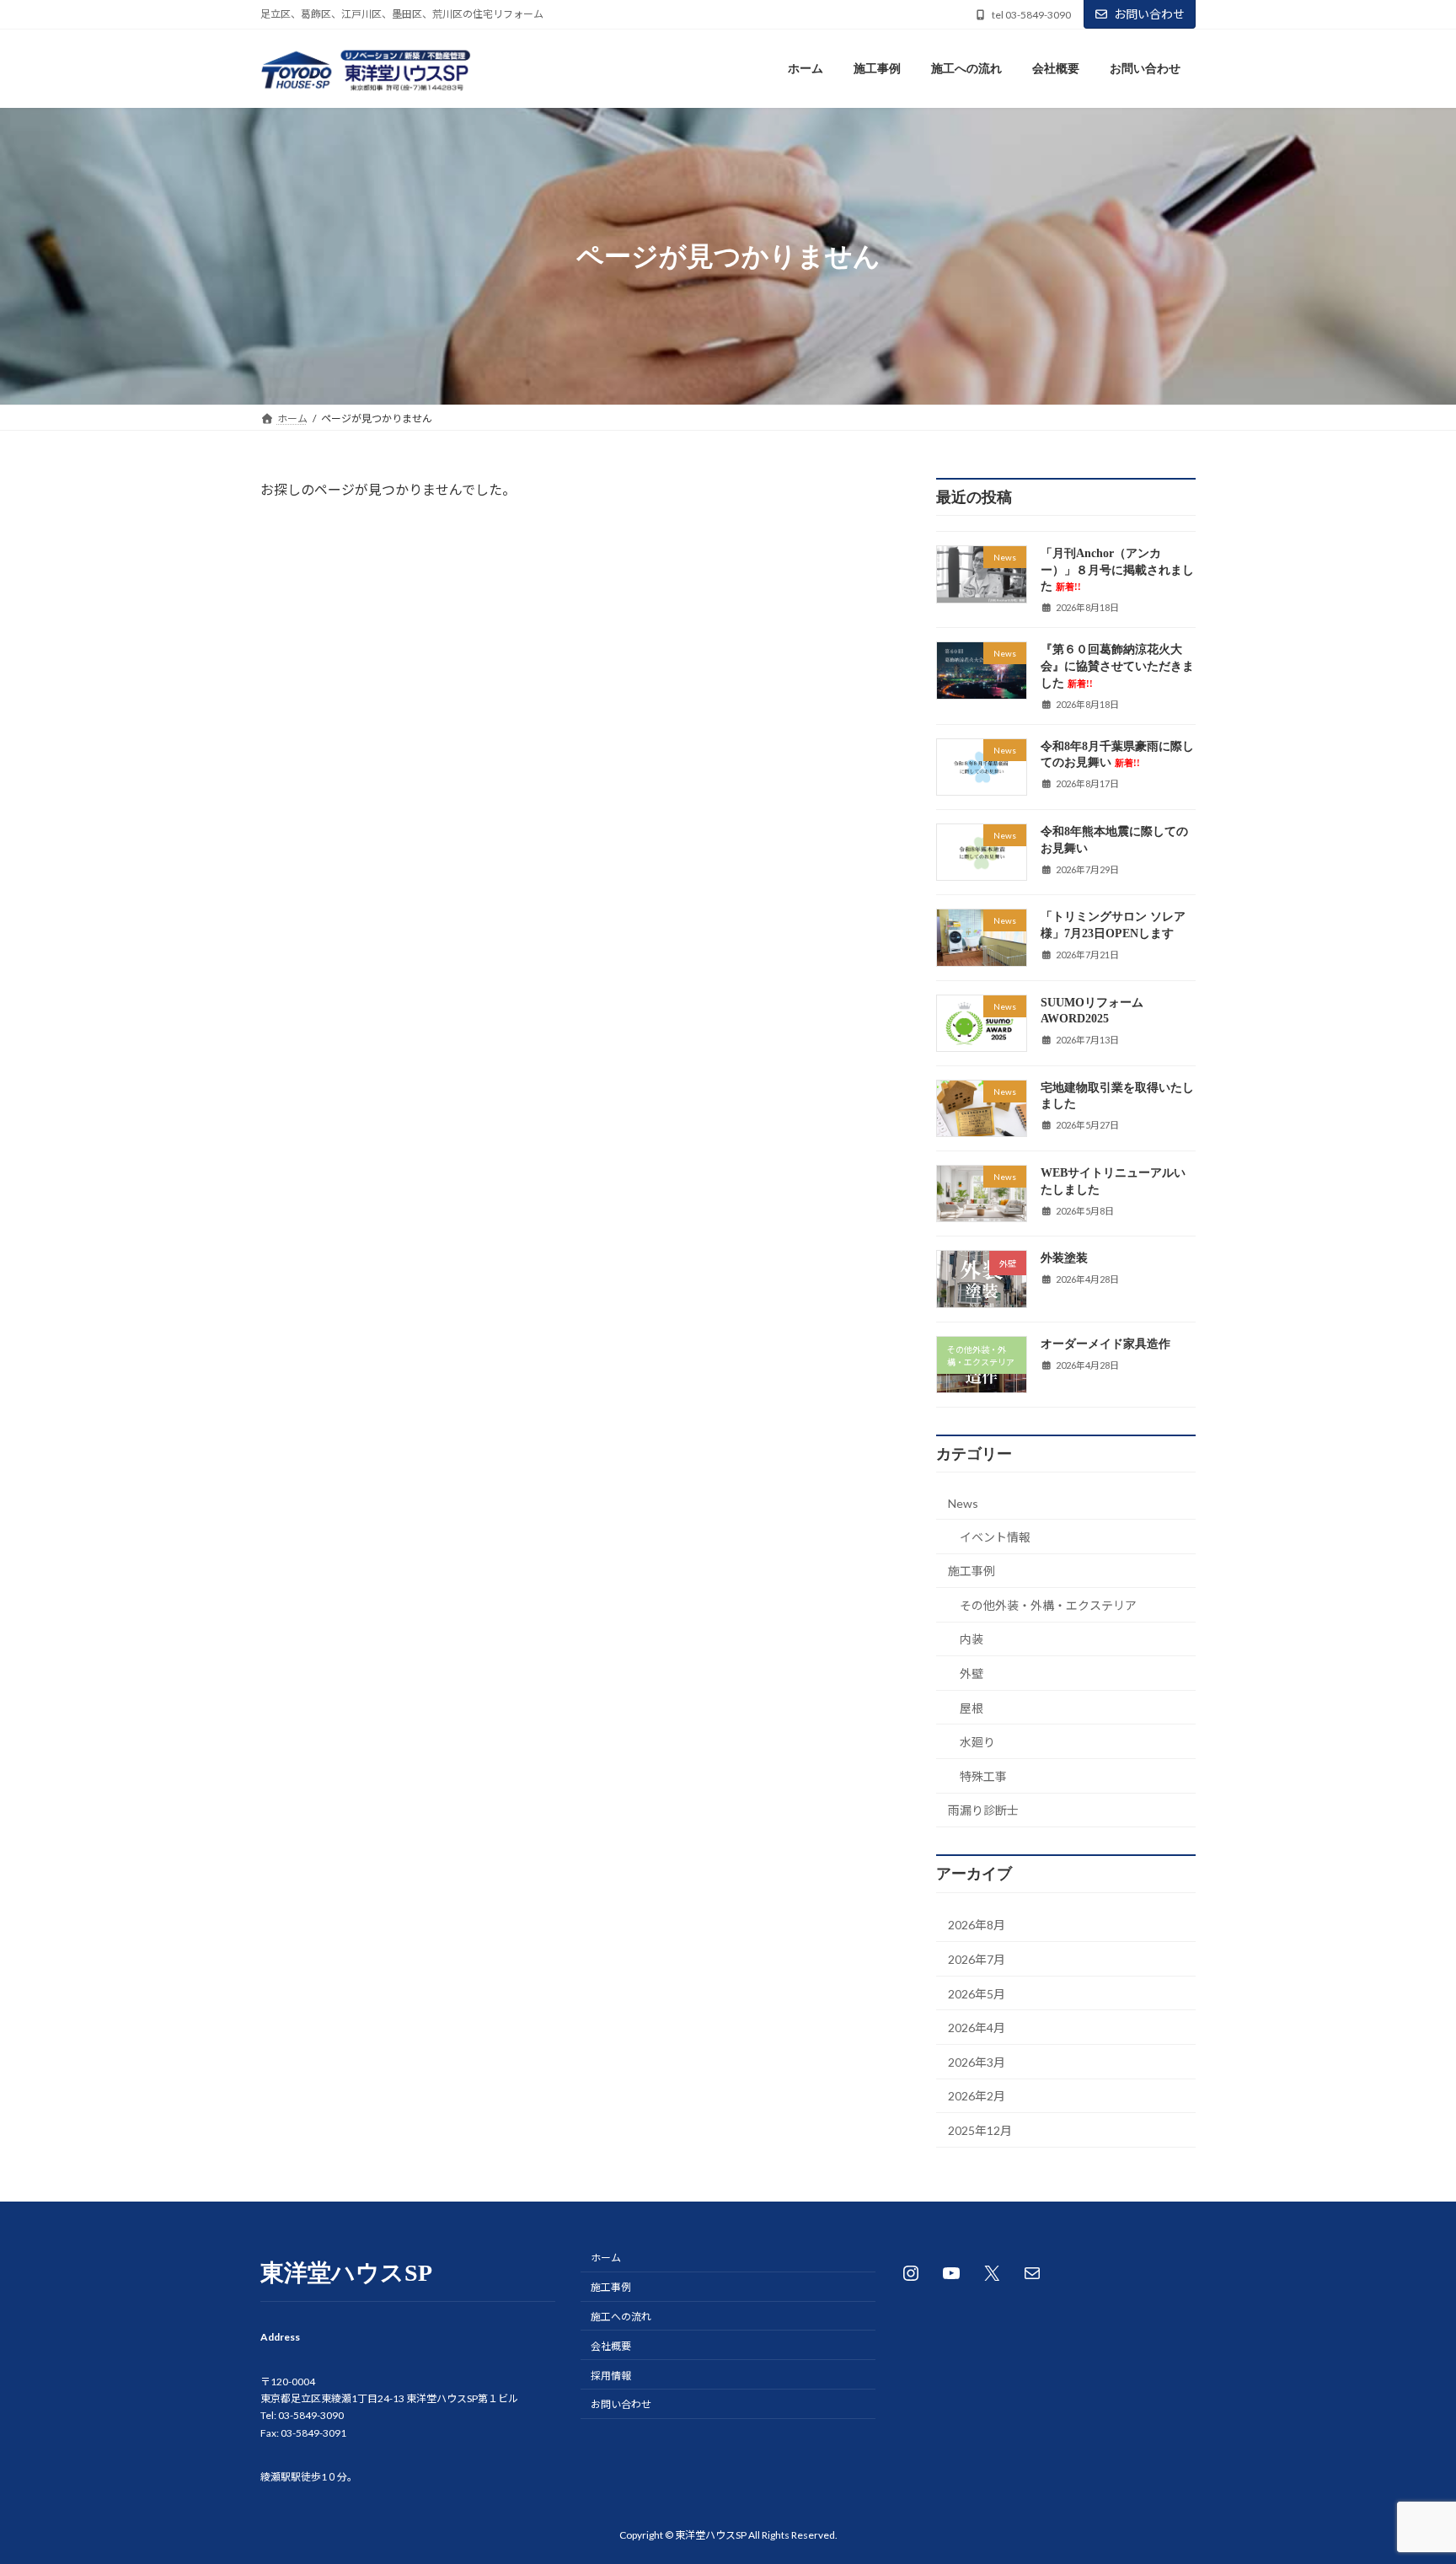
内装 (972, 1640)
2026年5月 (977, 1994)
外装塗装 (1064, 1259)
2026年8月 (977, 1926)
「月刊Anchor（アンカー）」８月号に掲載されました (1117, 571)
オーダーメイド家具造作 (1105, 1344)
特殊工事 (983, 1776)
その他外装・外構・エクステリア (1048, 1605)
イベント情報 (995, 1537)
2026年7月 (977, 1959)
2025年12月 (980, 2130)
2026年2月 (977, 2097)
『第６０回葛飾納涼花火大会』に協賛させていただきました (1117, 667)
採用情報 (611, 2376)
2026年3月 (977, 2062)
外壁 (972, 1674)
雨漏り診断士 (983, 1811)
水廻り (977, 1743)
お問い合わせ (1149, 14)
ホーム (606, 2258)
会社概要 (611, 2346)
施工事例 (972, 1572)
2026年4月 (977, 2028)
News (963, 1503)
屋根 (972, 1708)
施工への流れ (621, 2317)
